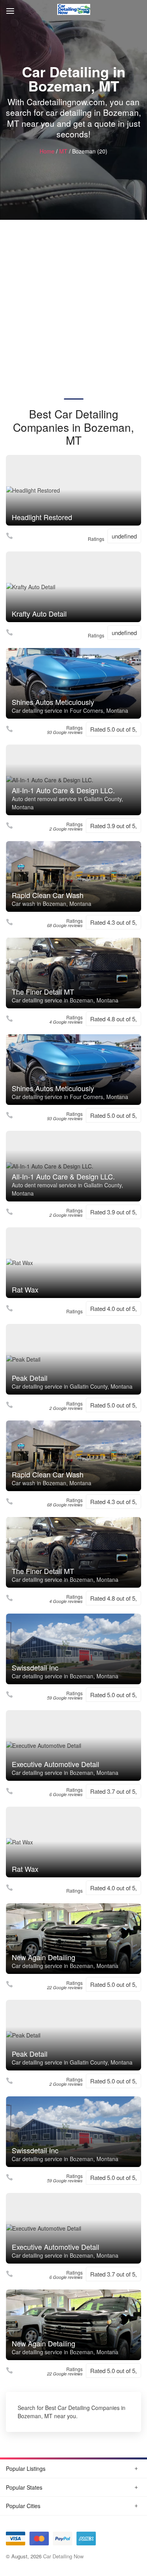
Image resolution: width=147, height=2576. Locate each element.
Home (47, 151)
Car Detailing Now (63, 2556)
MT (63, 151)
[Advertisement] (73, 297)
